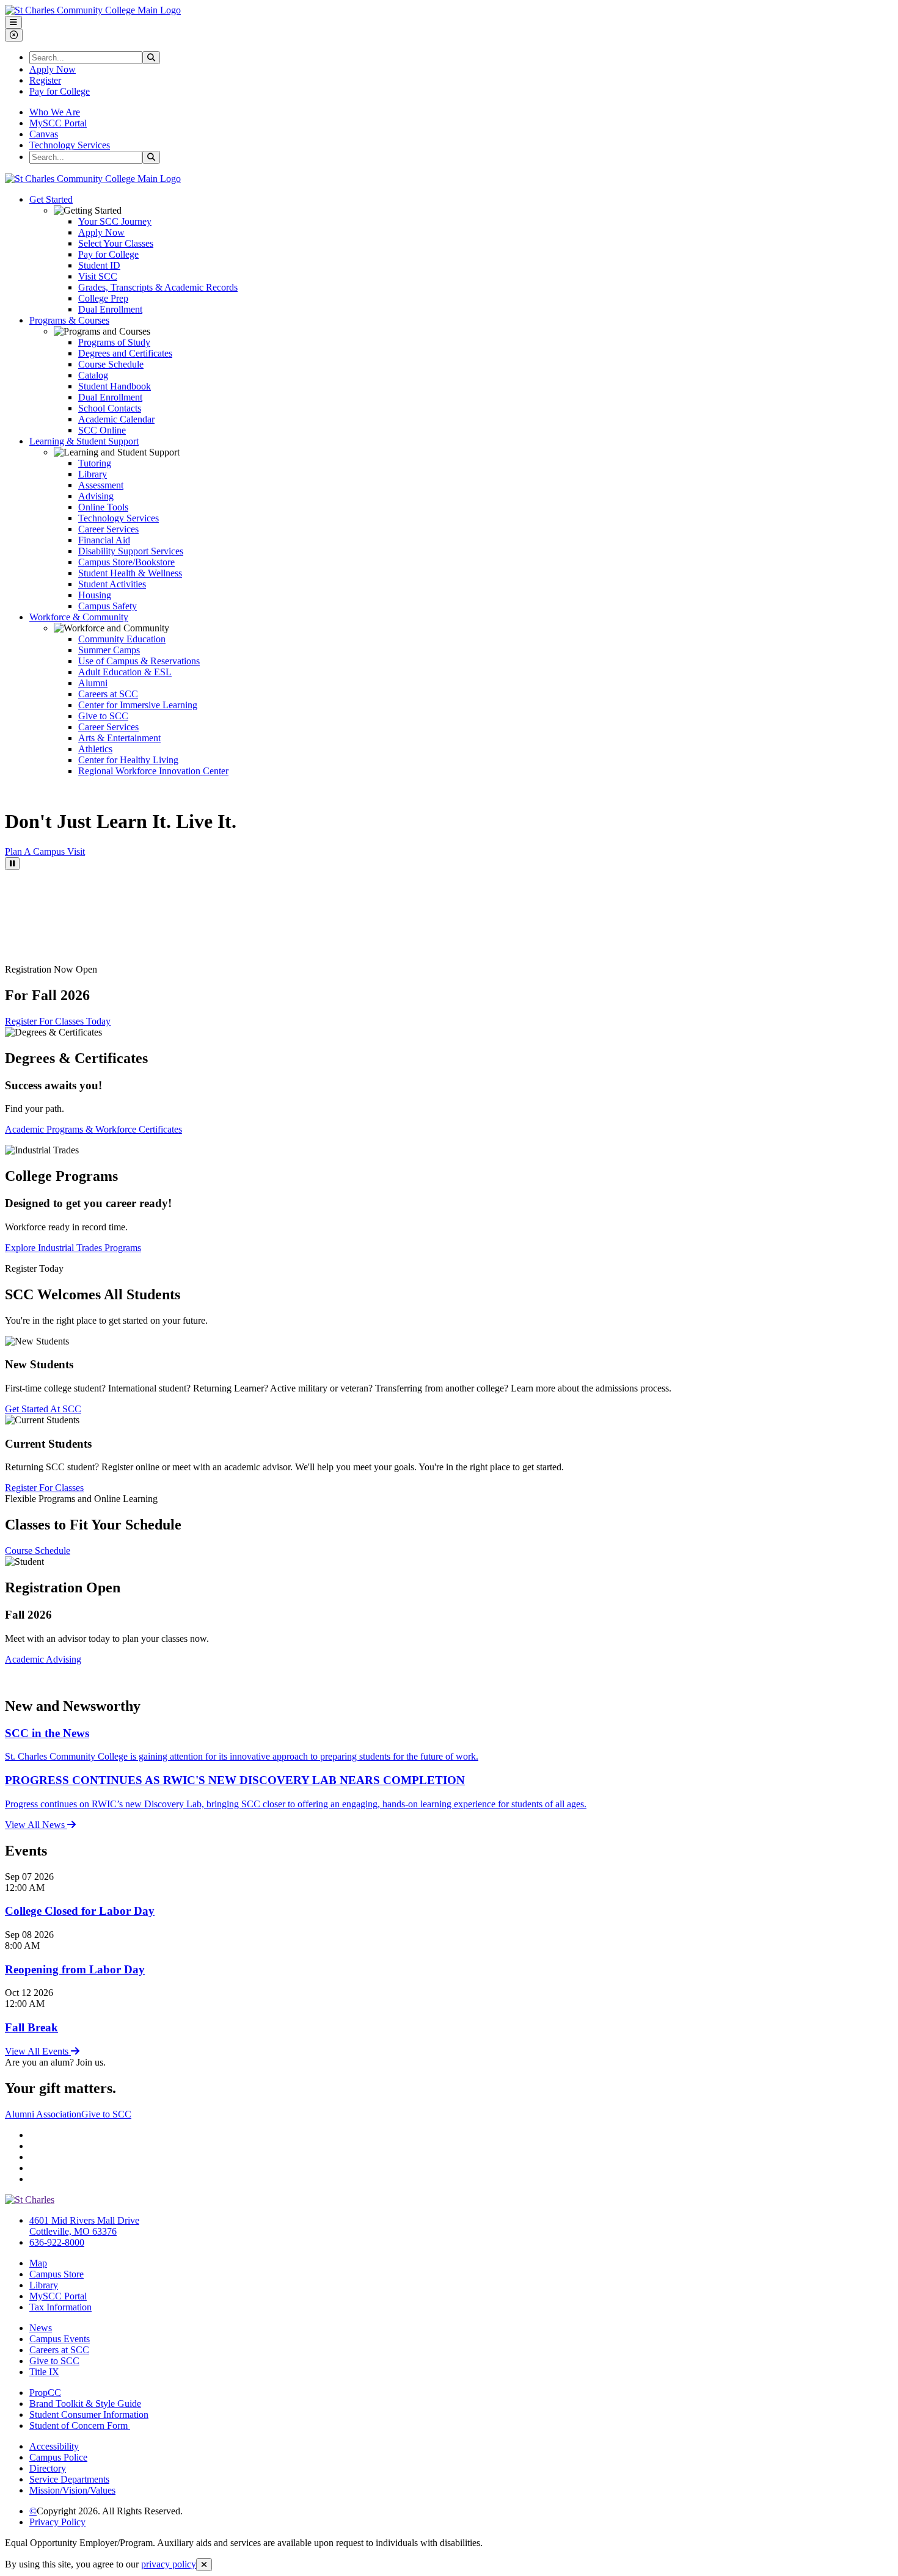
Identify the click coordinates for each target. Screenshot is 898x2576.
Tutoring (95, 463)
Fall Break (31, 2027)
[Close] (204, 2565)
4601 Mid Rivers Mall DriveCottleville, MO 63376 (84, 2226)
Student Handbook (115, 386)
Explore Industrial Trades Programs (73, 1248)
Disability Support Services (131, 551)
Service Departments (69, 2479)
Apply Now (53, 69)
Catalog (93, 375)
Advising (96, 496)
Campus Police (58, 2457)
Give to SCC (103, 716)
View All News (36, 1825)
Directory (48, 2468)
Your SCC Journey (115, 221)
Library (93, 474)
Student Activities (112, 584)
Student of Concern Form (80, 2425)
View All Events (38, 2051)
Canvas (44, 134)
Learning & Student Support (84, 441)
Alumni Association (43, 2114)
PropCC (45, 2393)
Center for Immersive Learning (138, 705)
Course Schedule (111, 364)
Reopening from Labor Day (75, 1969)
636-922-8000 (57, 2242)
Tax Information (60, 2307)
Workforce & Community (79, 617)
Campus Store (57, 2274)
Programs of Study (114, 342)
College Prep (103, 298)
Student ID (99, 265)
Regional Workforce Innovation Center (153, 771)
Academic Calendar (116, 419)
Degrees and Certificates (125, 353)
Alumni (93, 683)
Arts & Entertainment (119, 738)
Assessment (101, 485)
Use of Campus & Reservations (139, 661)
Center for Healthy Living (128, 760)
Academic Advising (43, 1659)
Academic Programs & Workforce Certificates (93, 1129)
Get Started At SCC (43, 1409)
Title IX (44, 2372)
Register (45, 80)
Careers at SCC (108, 694)
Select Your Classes (116, 243)
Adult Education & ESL (125, 672)
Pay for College (60, 91)
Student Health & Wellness (130, 573)
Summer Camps (109, 650)
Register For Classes (44, 1488)
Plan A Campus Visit (45, 851)
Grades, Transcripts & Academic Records (158, 287)
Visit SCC (98, 276)
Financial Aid (104, 540)
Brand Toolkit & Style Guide (85, 2404)
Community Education (122, 639)
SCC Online (102, 430)
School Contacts (110, 408)
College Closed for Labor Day (80, 1911)
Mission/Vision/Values (72, 2490)
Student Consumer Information (89, 2415)
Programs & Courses (69, 320)
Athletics (95, 749)
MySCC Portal (58, 123)
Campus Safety (108, 606)
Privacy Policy (57, 2522)
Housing (95, 595)
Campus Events (60, 2339)
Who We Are (55, 112)
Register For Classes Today (58, 1021)
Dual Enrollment (110, 309)
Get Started (51, 199)
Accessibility (54, 2446)
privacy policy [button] (169, 2564)
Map (38, 2263)
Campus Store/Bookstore (126, 562)
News (41, 2328)
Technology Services (70, 145)
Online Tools (103, 507)
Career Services (108, 529)
